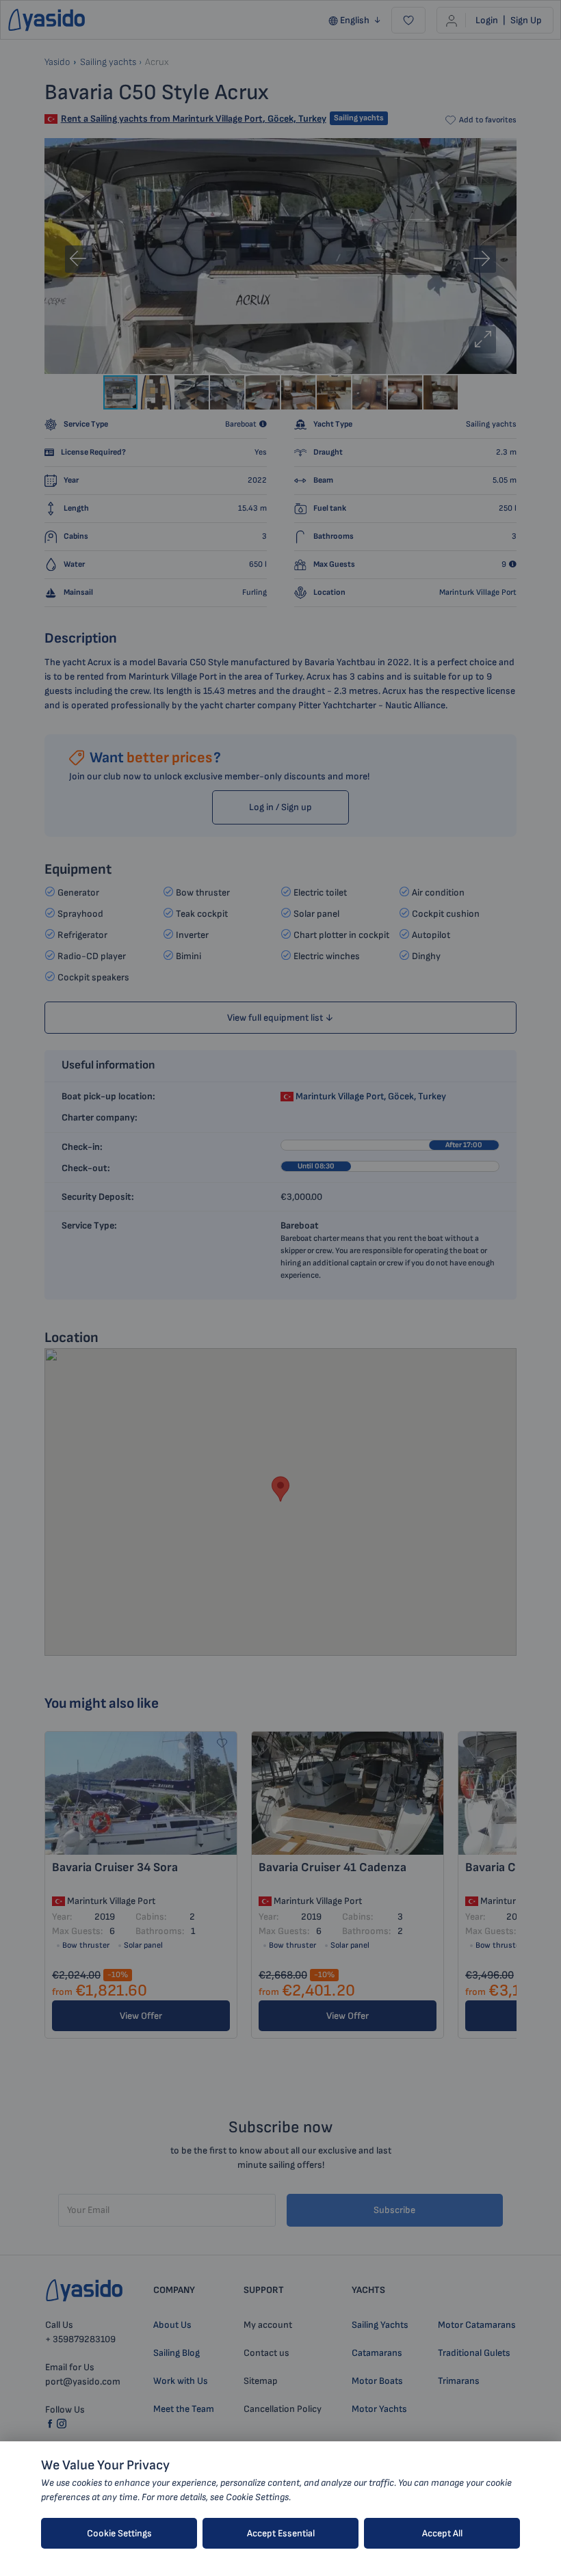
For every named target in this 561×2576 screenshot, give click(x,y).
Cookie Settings (119, 2533)
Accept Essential (281, 2533)
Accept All (442, 2533)
